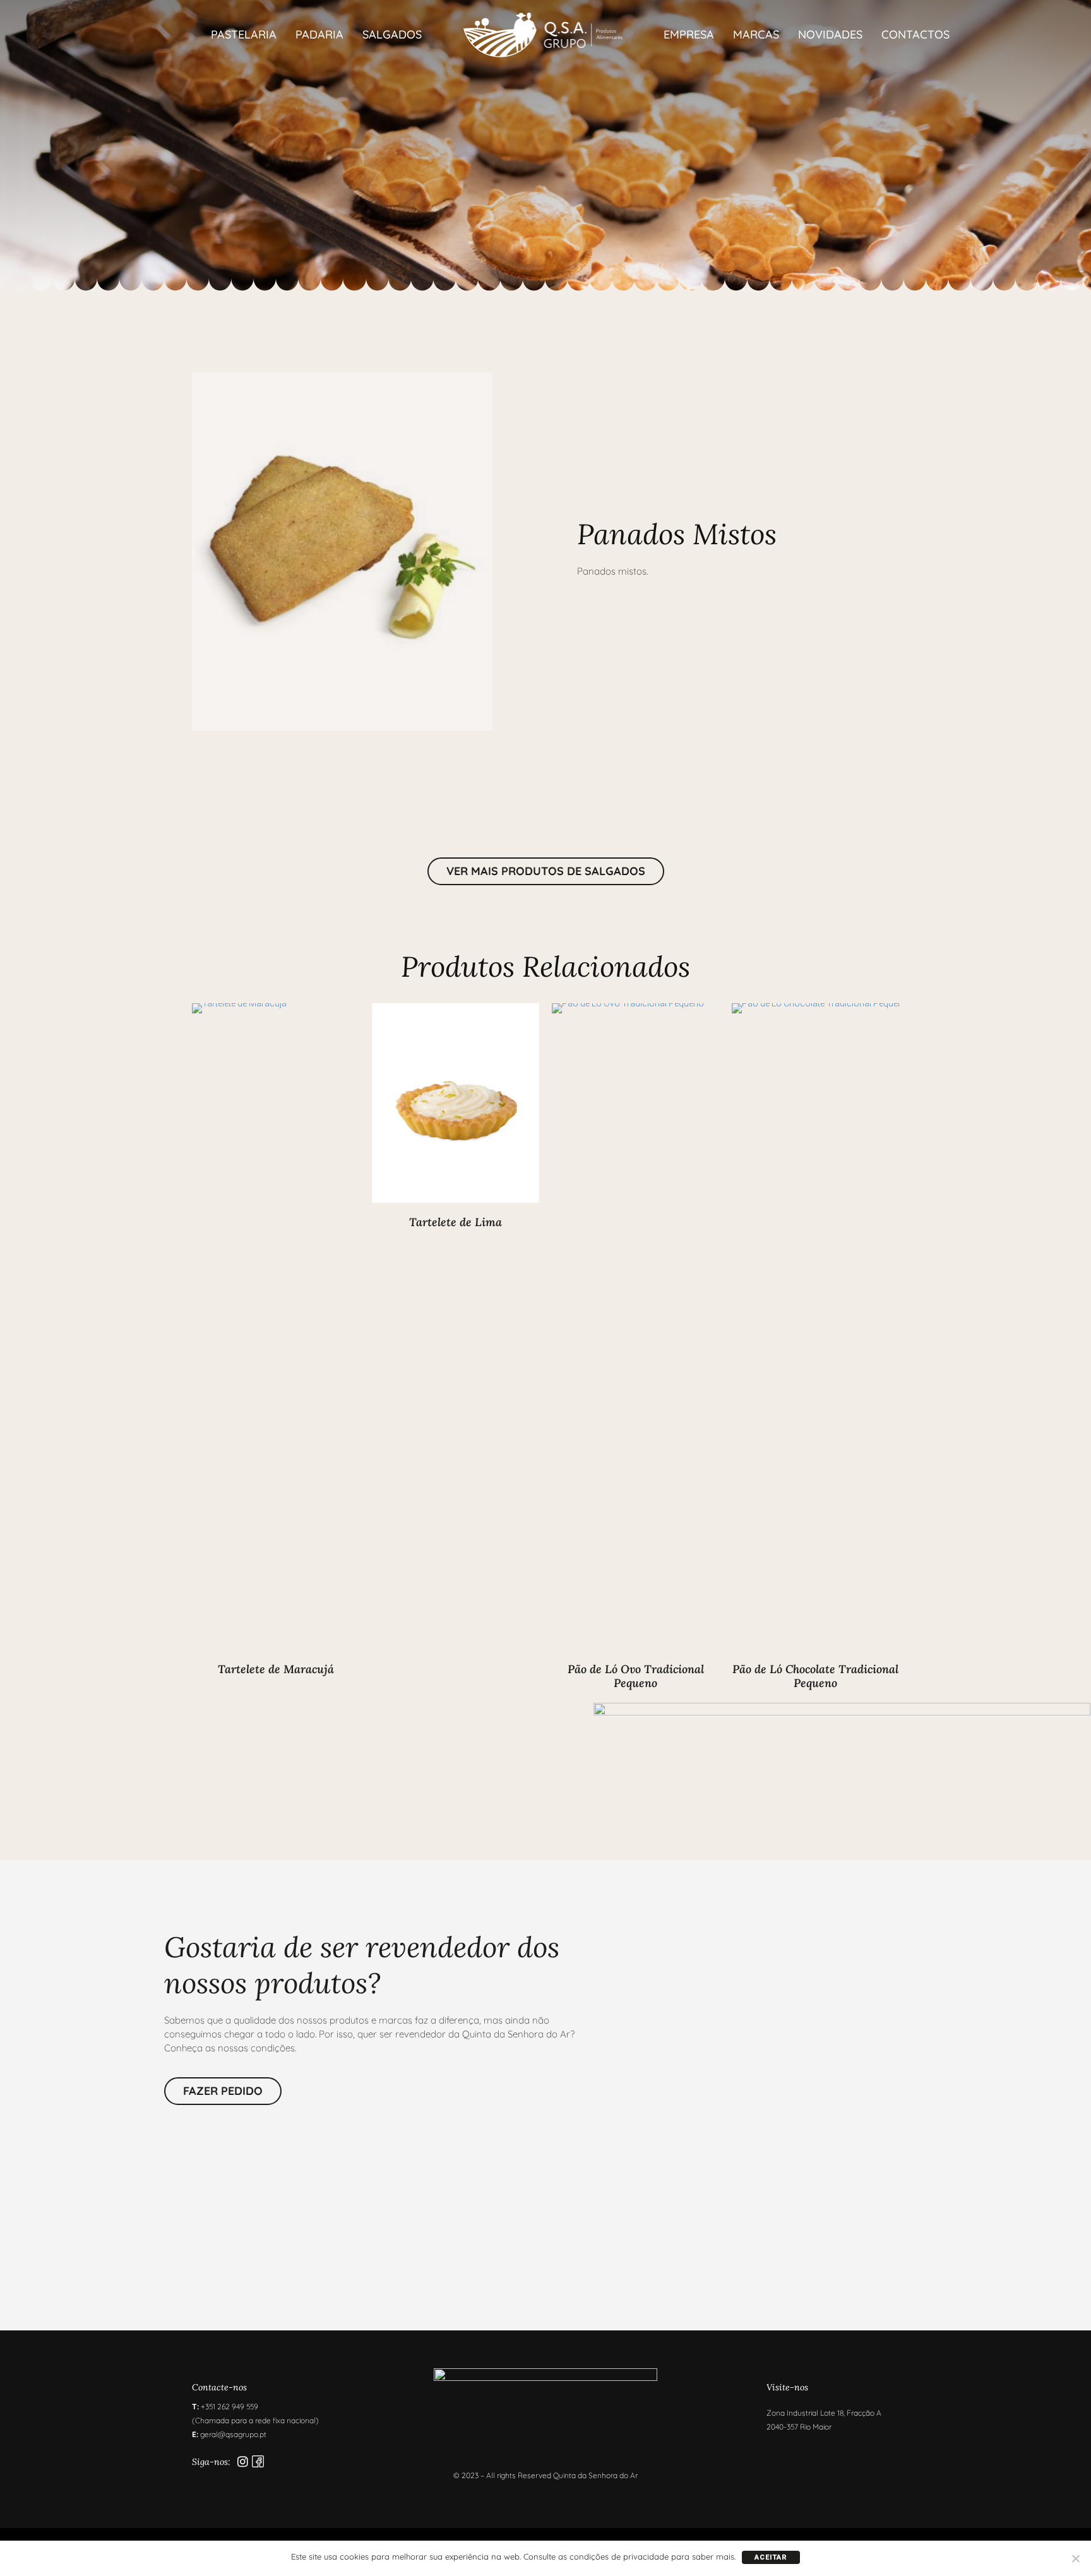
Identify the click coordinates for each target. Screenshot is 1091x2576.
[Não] (1075, 2558)
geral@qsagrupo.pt (233, 2434)
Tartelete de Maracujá (276, 1669)
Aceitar (771, 2557)
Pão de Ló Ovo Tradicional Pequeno (636, 1676)
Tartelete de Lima (456, 1222)
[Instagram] (243, 2461)
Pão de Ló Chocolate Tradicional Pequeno (815, 1676)
